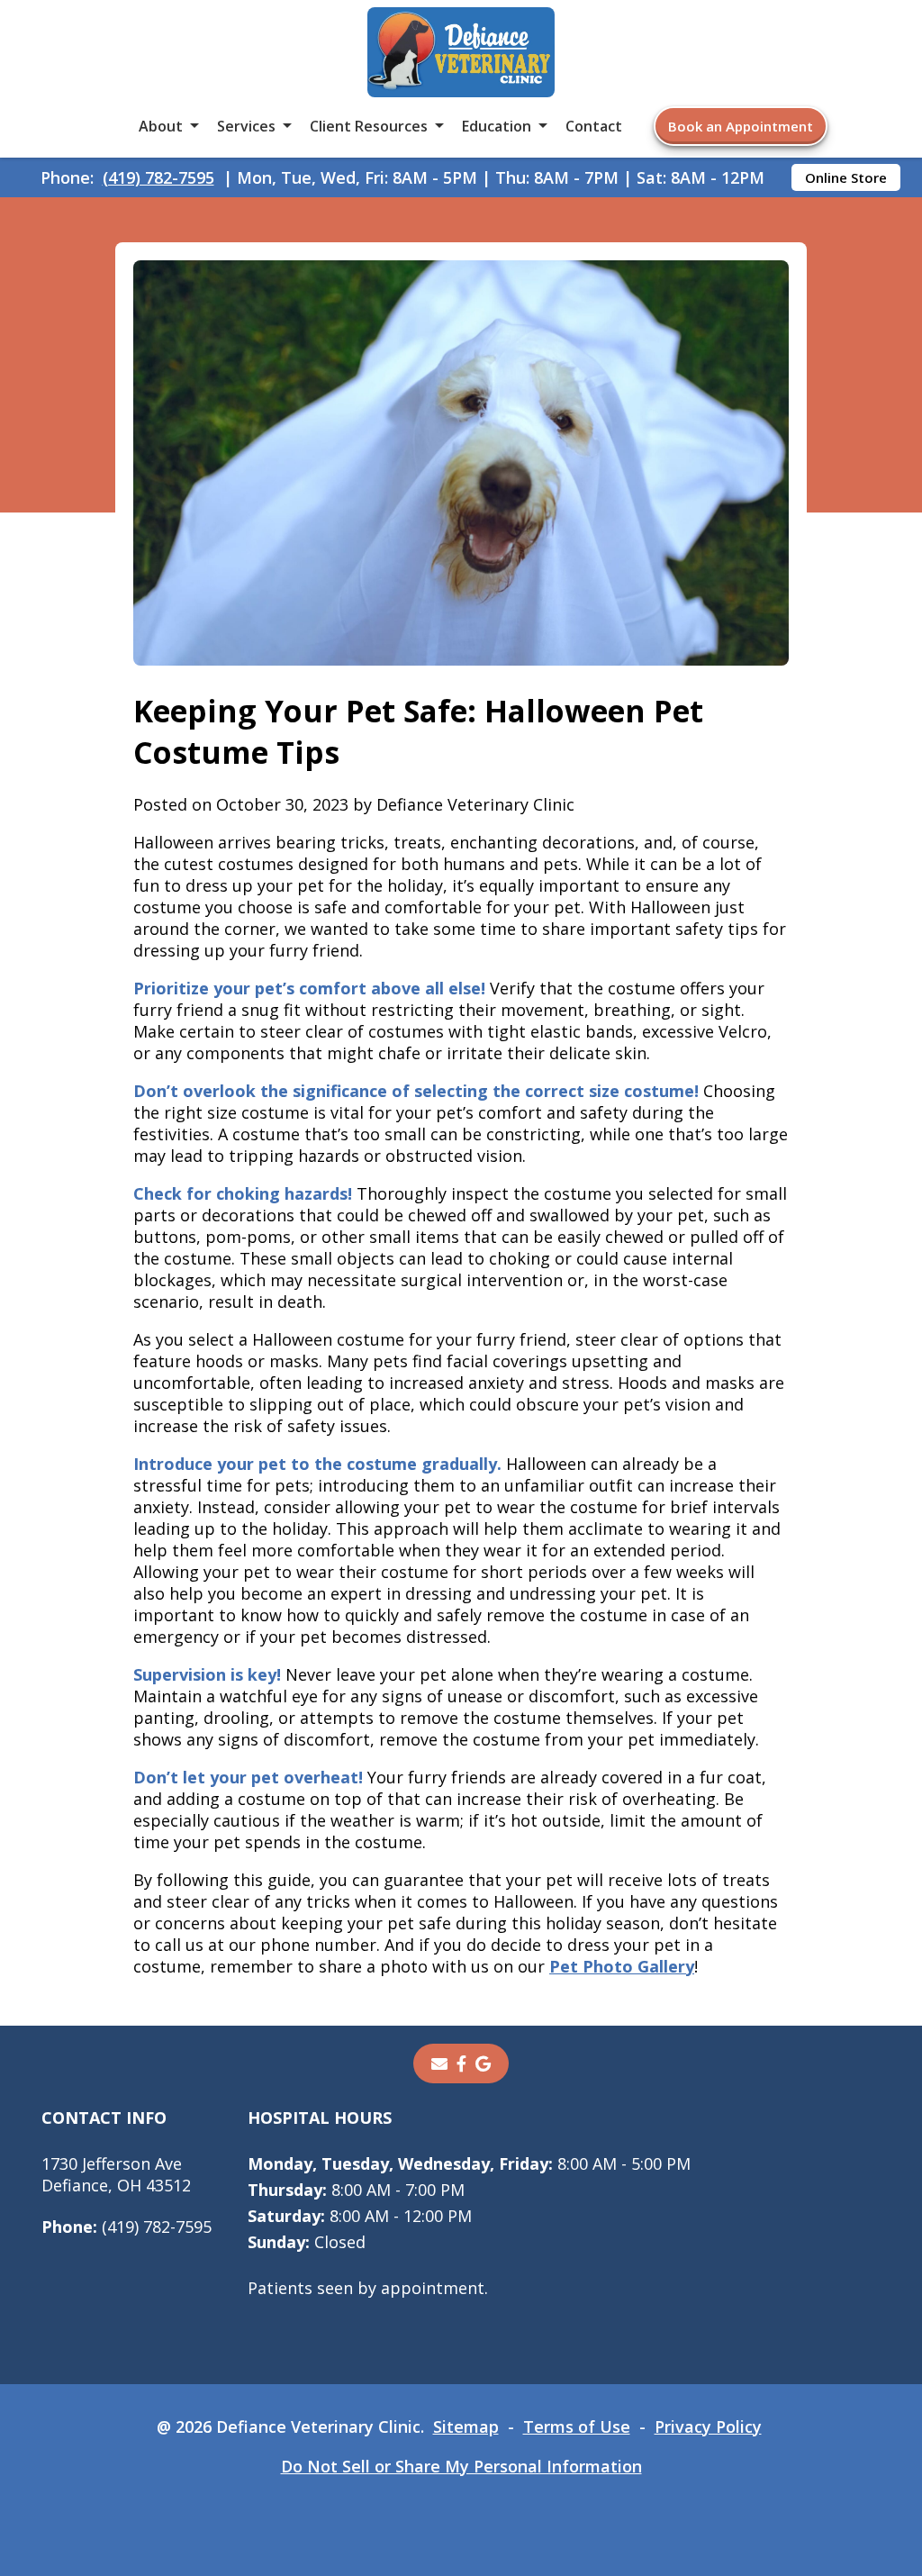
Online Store (846, 177)
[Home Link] (461, 54)
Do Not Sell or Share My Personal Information (461, 2466)
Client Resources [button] (369, 126)
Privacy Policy (708, 2426)
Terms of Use (577, 2426)
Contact (594, 126)
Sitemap (466, 2426)
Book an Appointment (741, 126)
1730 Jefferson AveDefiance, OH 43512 (116, 2174)
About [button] (161, 126)
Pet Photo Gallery (622, 1966)
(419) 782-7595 (158, 177)
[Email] (439, 2064)
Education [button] (497, 126)
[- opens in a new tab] (461, 2064)
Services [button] (246, 126)
